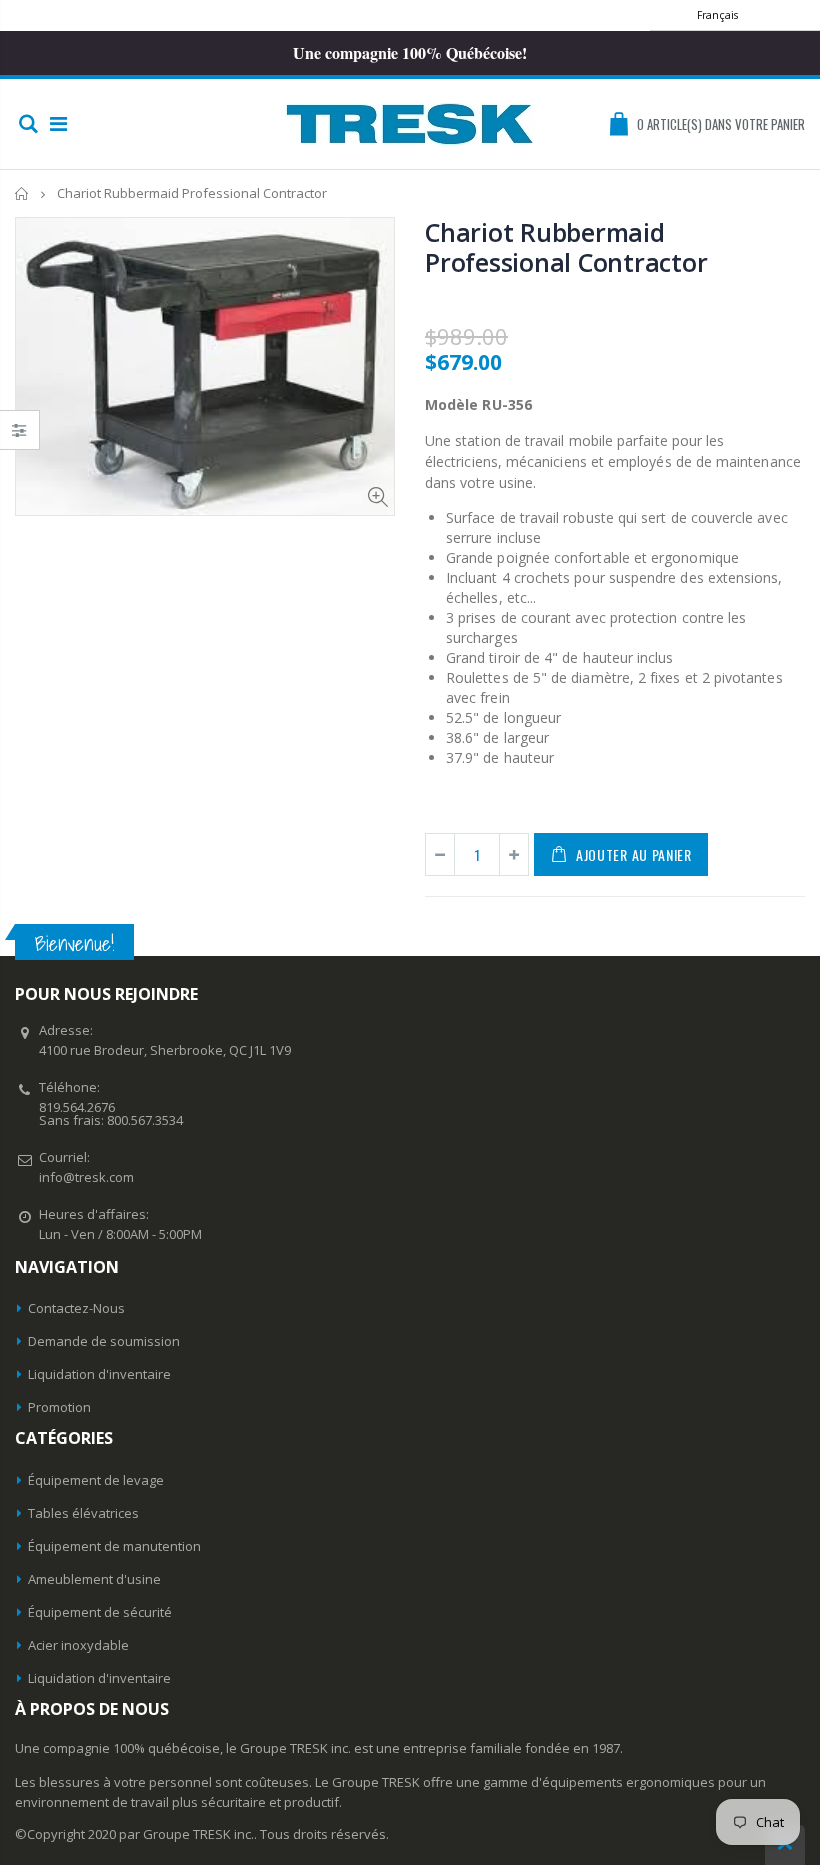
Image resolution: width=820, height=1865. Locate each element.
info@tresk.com (86, 1177)
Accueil (22, 193)
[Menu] (58, 123)
